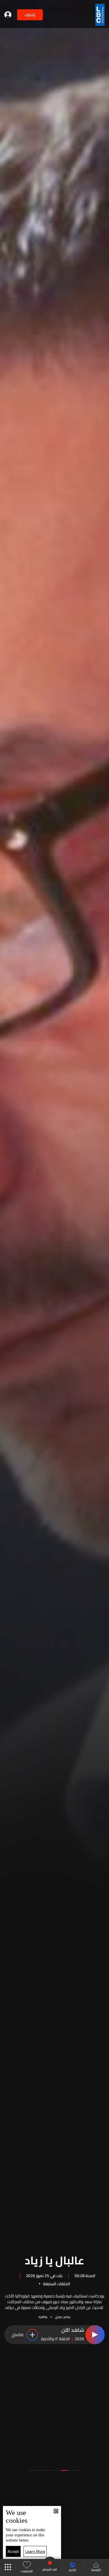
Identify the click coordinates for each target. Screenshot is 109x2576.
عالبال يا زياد (54, 2259)
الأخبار (73, 2570)
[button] (77, 2470)
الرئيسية (96, 2570)
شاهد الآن (73, 2330)
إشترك (30, 15)
